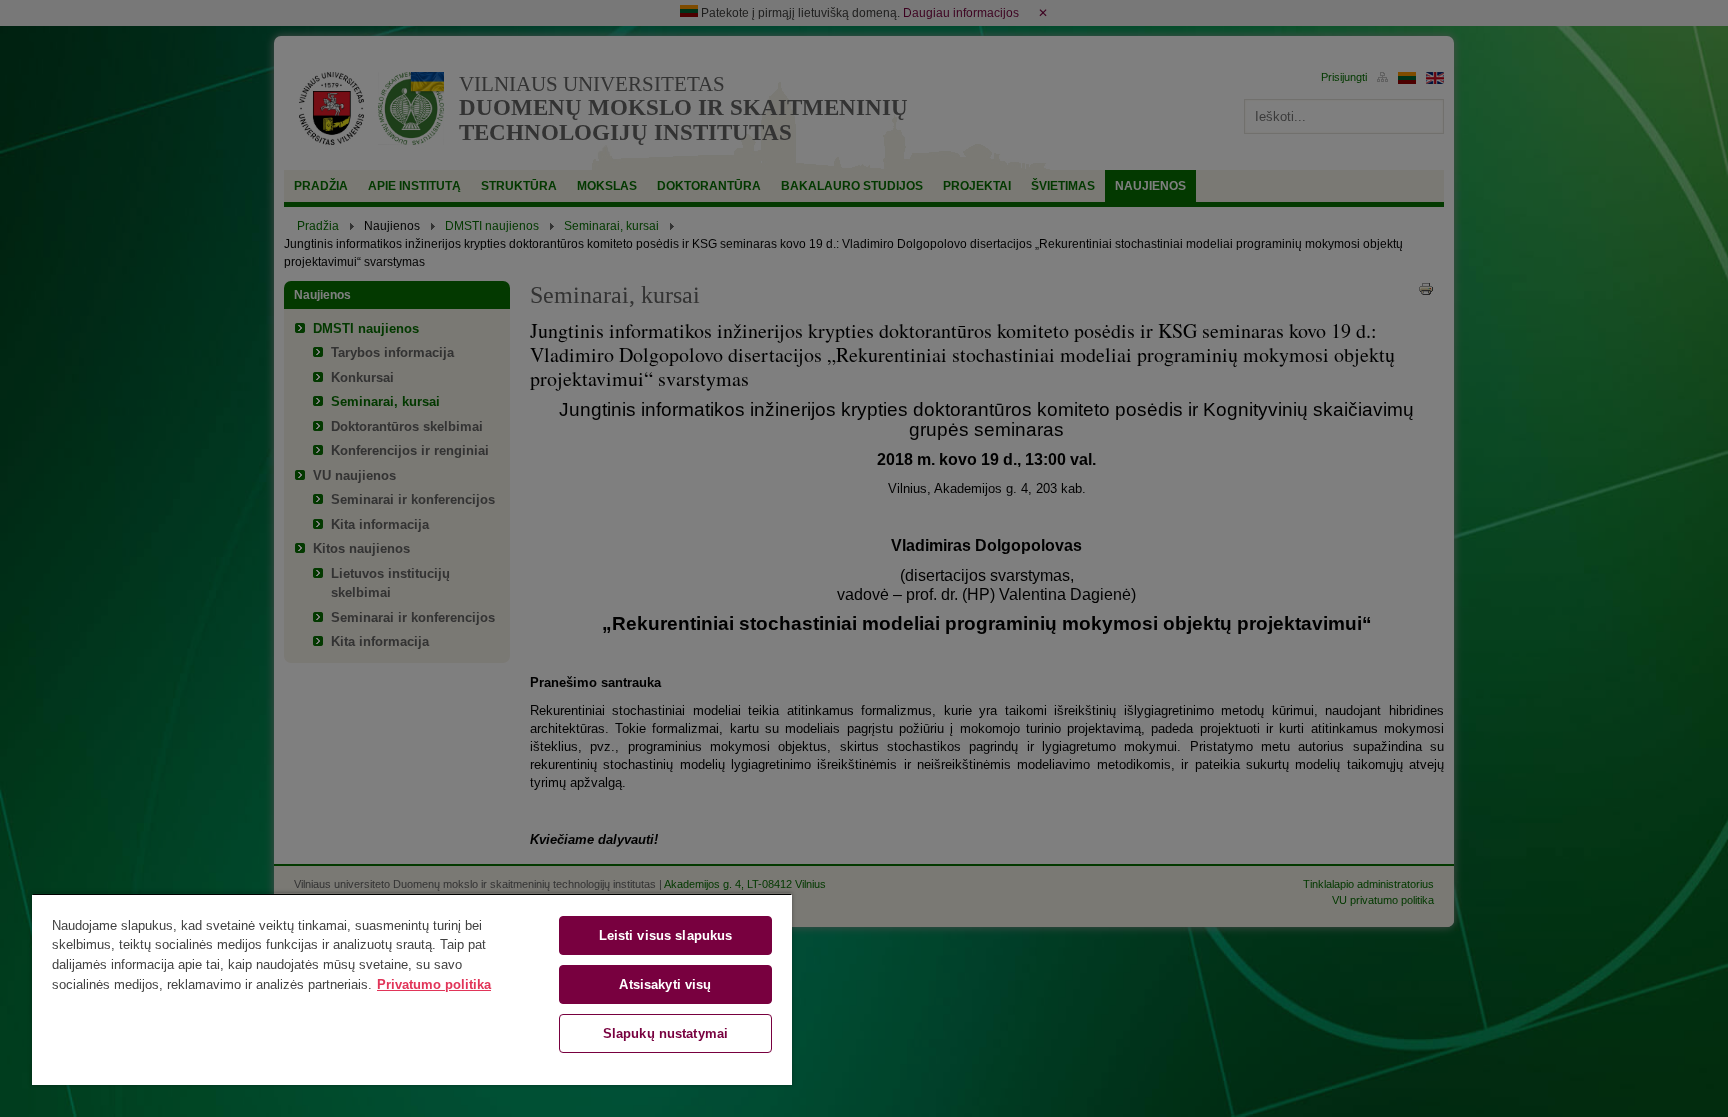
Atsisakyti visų (665, 984)
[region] (412, 989)
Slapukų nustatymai (665, 1033)
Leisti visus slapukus (666, 935)
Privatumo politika (434, 984)
